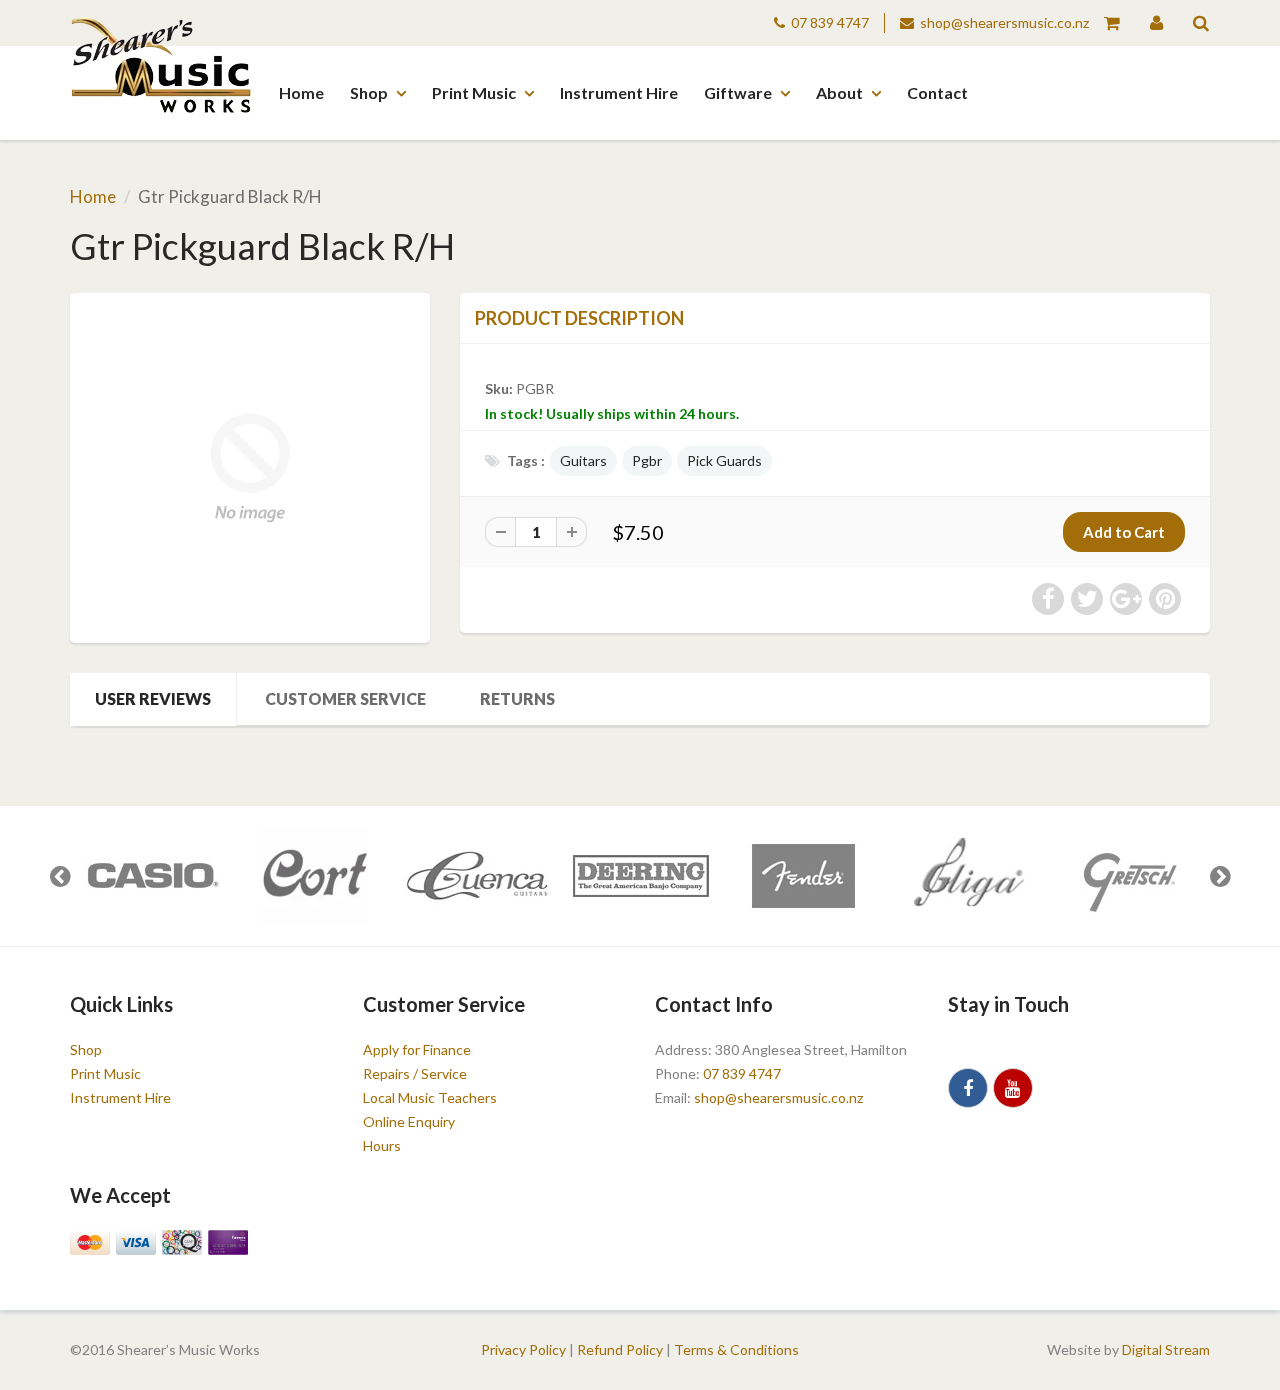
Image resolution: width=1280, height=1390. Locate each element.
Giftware (738, 92)
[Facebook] (968, 1088)
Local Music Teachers (430, 1097)
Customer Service (345, 698)
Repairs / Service (415, 1073)
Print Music (474, 92)
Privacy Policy (523, 1349)
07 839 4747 (830, 22)
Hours (382, 1145)
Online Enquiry (409, 1121)
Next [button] (1220, 876)
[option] (151, 876)
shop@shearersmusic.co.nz (1004, 22)
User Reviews (153, 698)
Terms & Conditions (736, 1349)
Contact (937, 92)
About (839, 92)
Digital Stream (1166, 1349)
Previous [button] (60, 876)
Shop (369, 92)
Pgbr (647, 460)
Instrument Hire (619, 92)
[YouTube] (1013, 1088)
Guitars (583, 460)
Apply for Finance (417, 1049)
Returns (517, 698)
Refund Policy (620, 1349)
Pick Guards (724, 460)
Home (301, 92)
